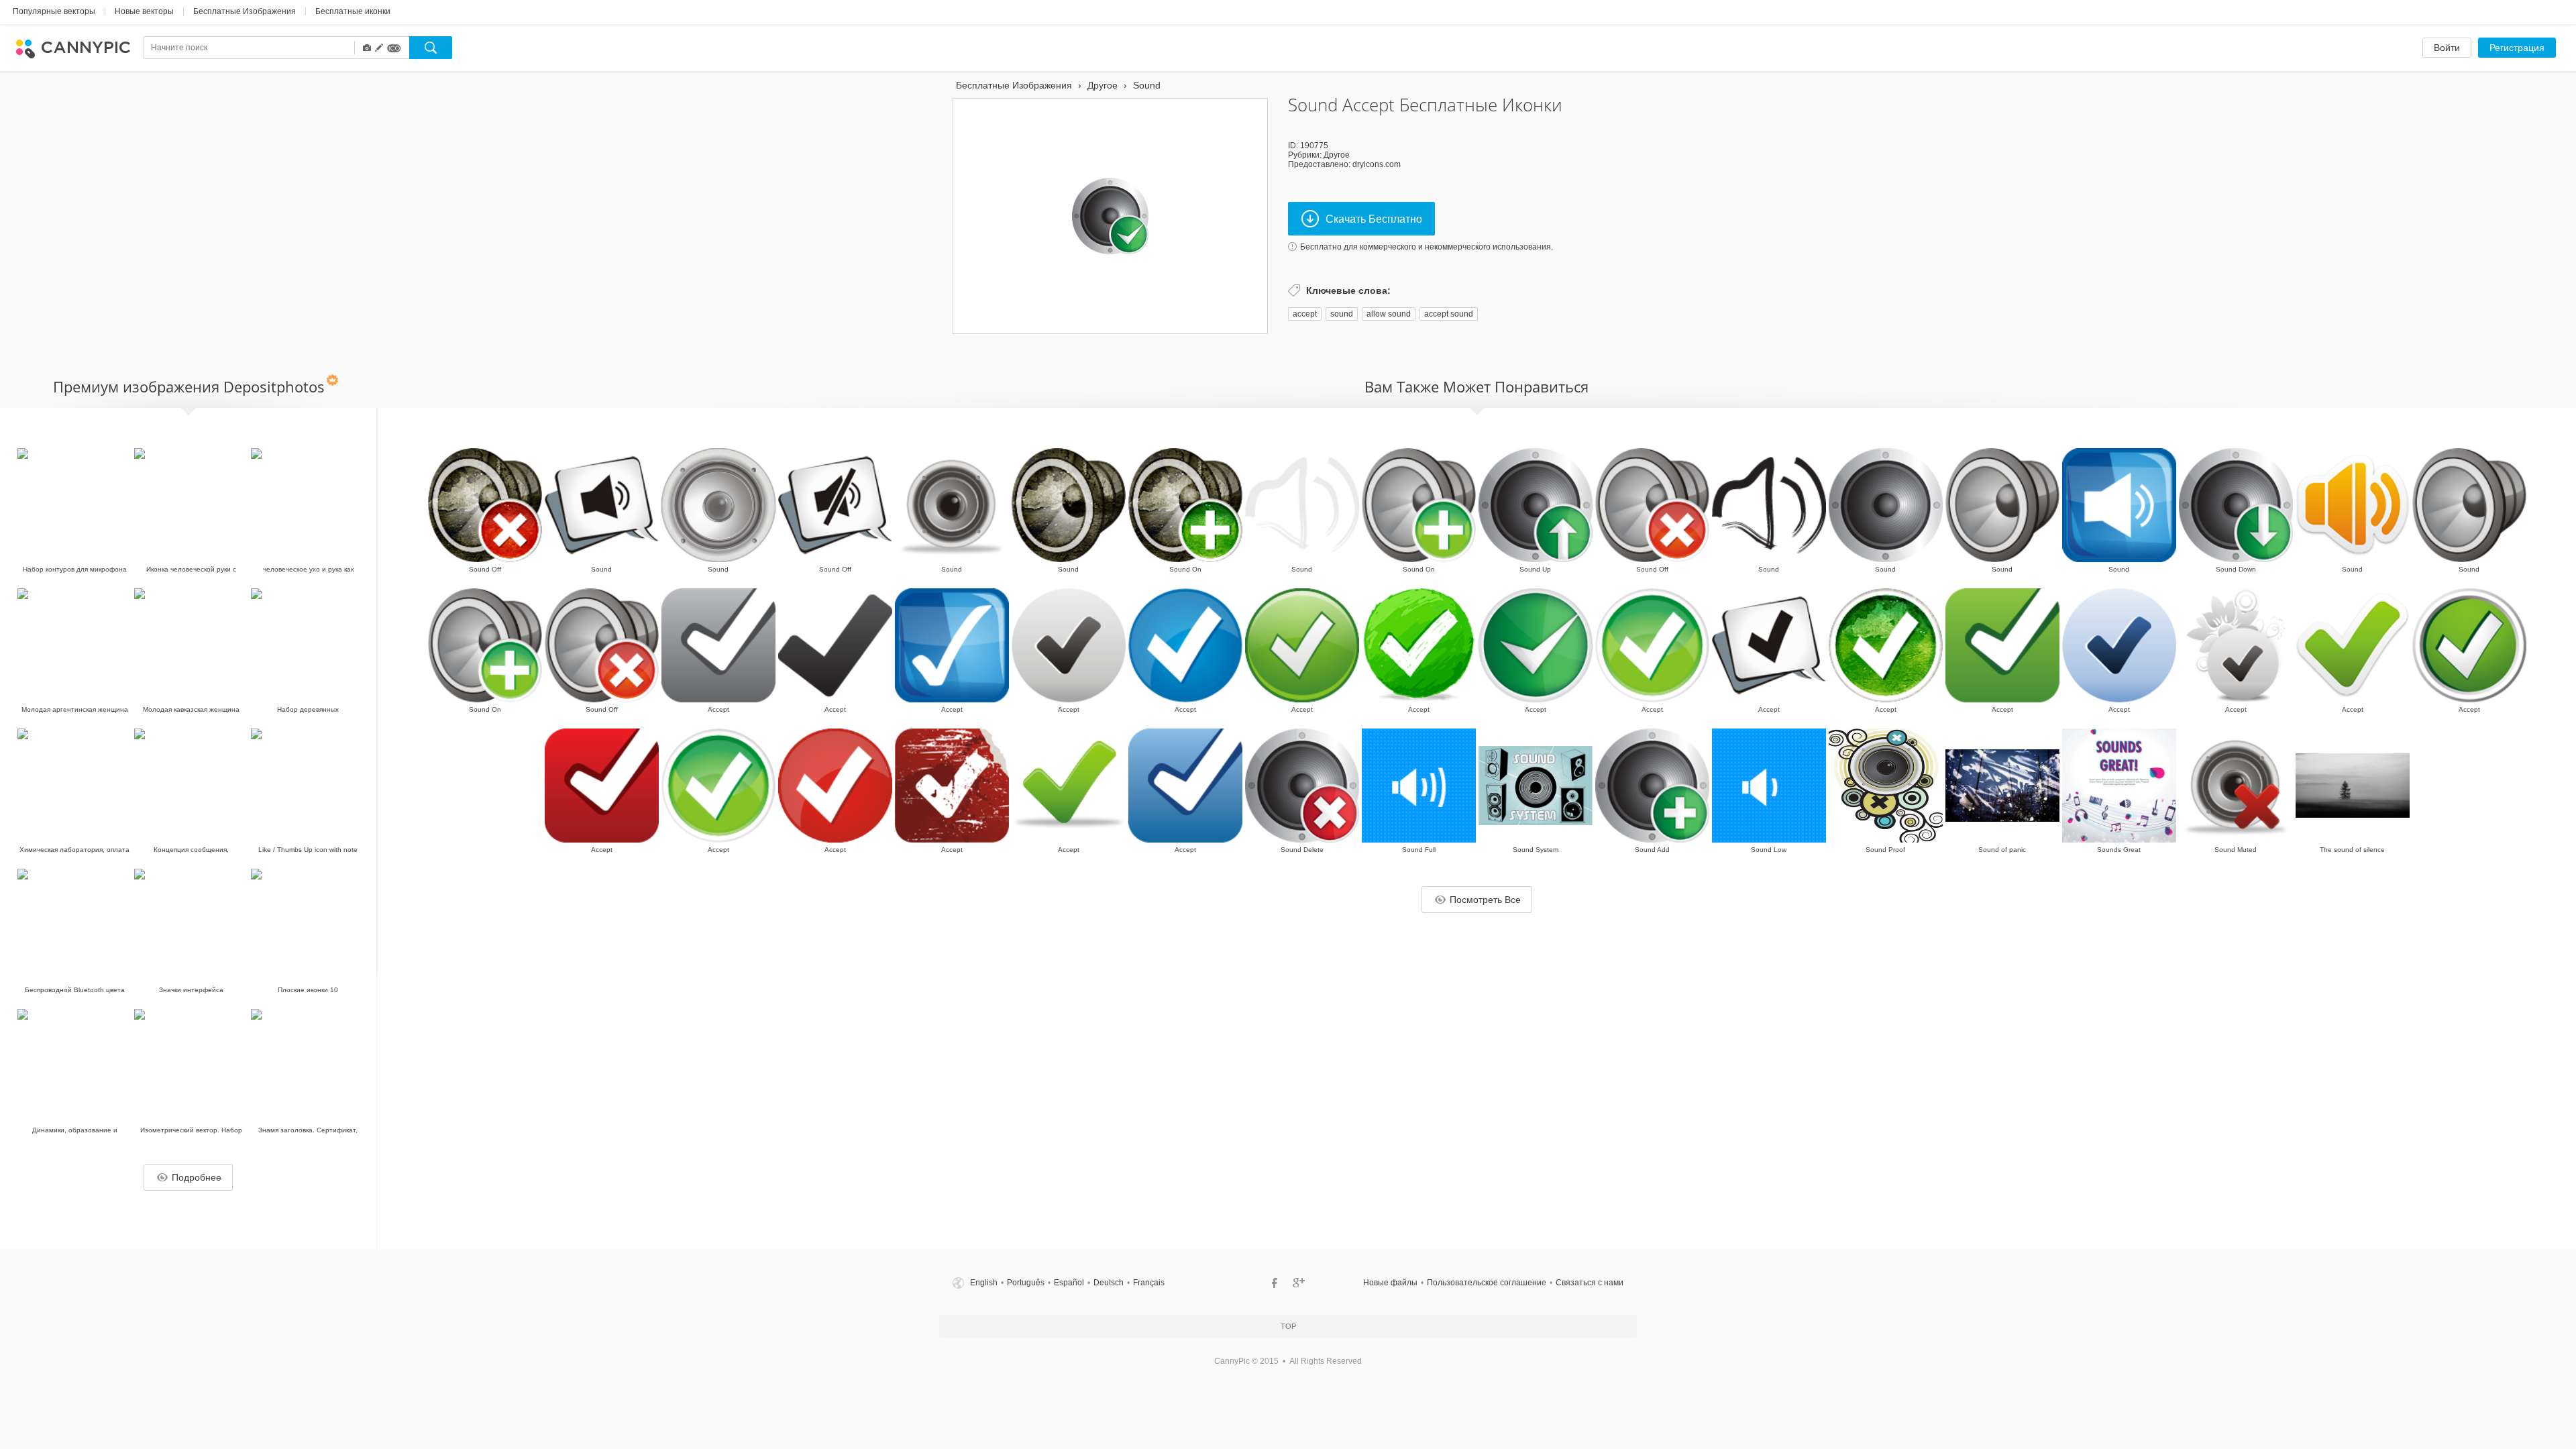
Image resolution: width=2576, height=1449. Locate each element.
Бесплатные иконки (353, 11)
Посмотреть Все (1485, 900)
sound (1342, 314)
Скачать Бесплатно (1374, 219)
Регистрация (2517, 48)
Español (1069, 1283)
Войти (2447, 48)
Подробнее (197, 1177)
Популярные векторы (54, 11)
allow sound (1389, 314)
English (984, 1283)
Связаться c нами (1590, 1283)
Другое (1337, 155)
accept (1305, 314)
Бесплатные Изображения (245, 11)
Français (1149, 1283)
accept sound (1449, 314)
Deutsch (1109, 1283)
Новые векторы (144, 11)
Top (1288, 1326)
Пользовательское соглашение (1487, 1283)
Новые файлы (1390, 1283)
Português (1026, 1283)
